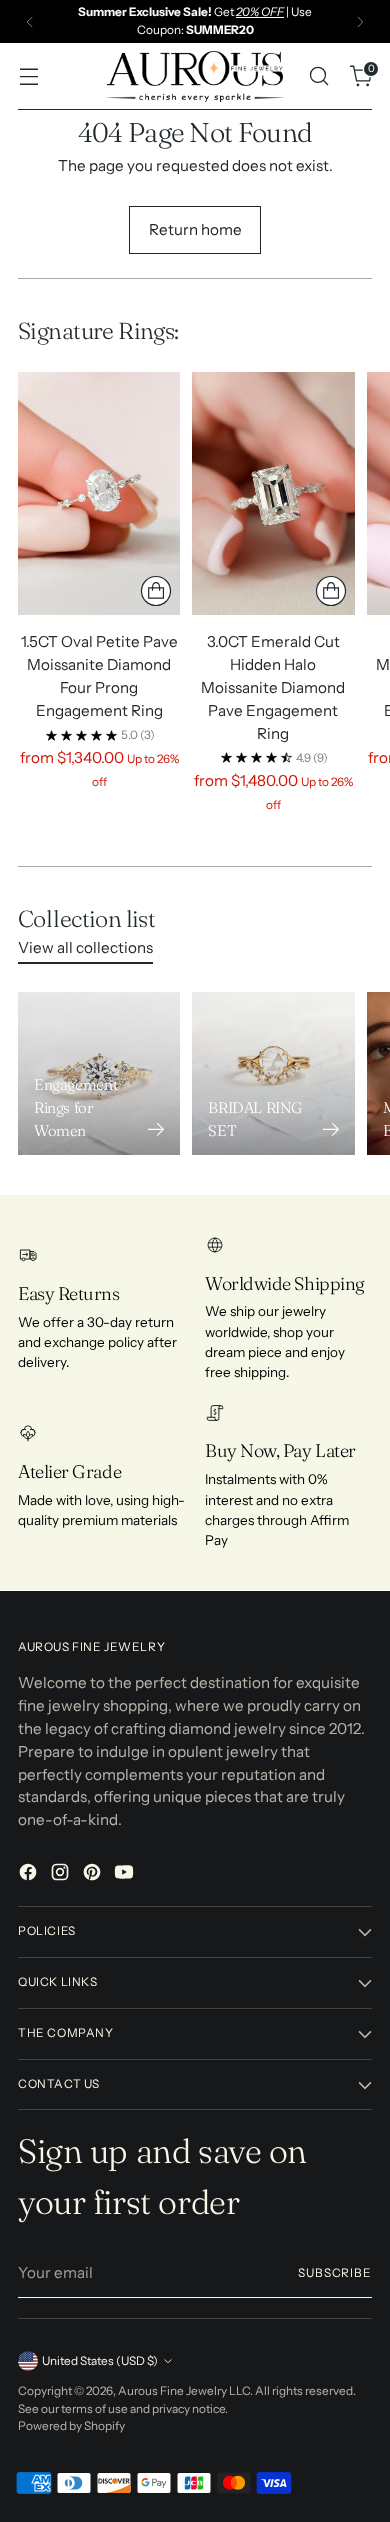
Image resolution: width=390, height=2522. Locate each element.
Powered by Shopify (71, 2426)
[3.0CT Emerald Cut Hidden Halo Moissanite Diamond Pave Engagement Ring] (273, 493)
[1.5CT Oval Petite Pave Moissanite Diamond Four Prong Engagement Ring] (99, 493)
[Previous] (30, 21)
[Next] (360, 21)
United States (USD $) (100, 2361)
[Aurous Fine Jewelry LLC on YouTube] (126, 1875)
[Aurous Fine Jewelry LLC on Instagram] (62, 1875)
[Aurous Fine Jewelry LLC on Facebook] (30, 1875)
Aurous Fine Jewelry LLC (184, 2391)
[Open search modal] (318, 76)
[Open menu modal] (28, 76)
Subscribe (335, 2273)
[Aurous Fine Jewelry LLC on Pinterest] (94, 1875)
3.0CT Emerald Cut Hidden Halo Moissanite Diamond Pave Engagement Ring (273, 687)
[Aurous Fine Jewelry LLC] (195, 76)
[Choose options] (156, 591)
